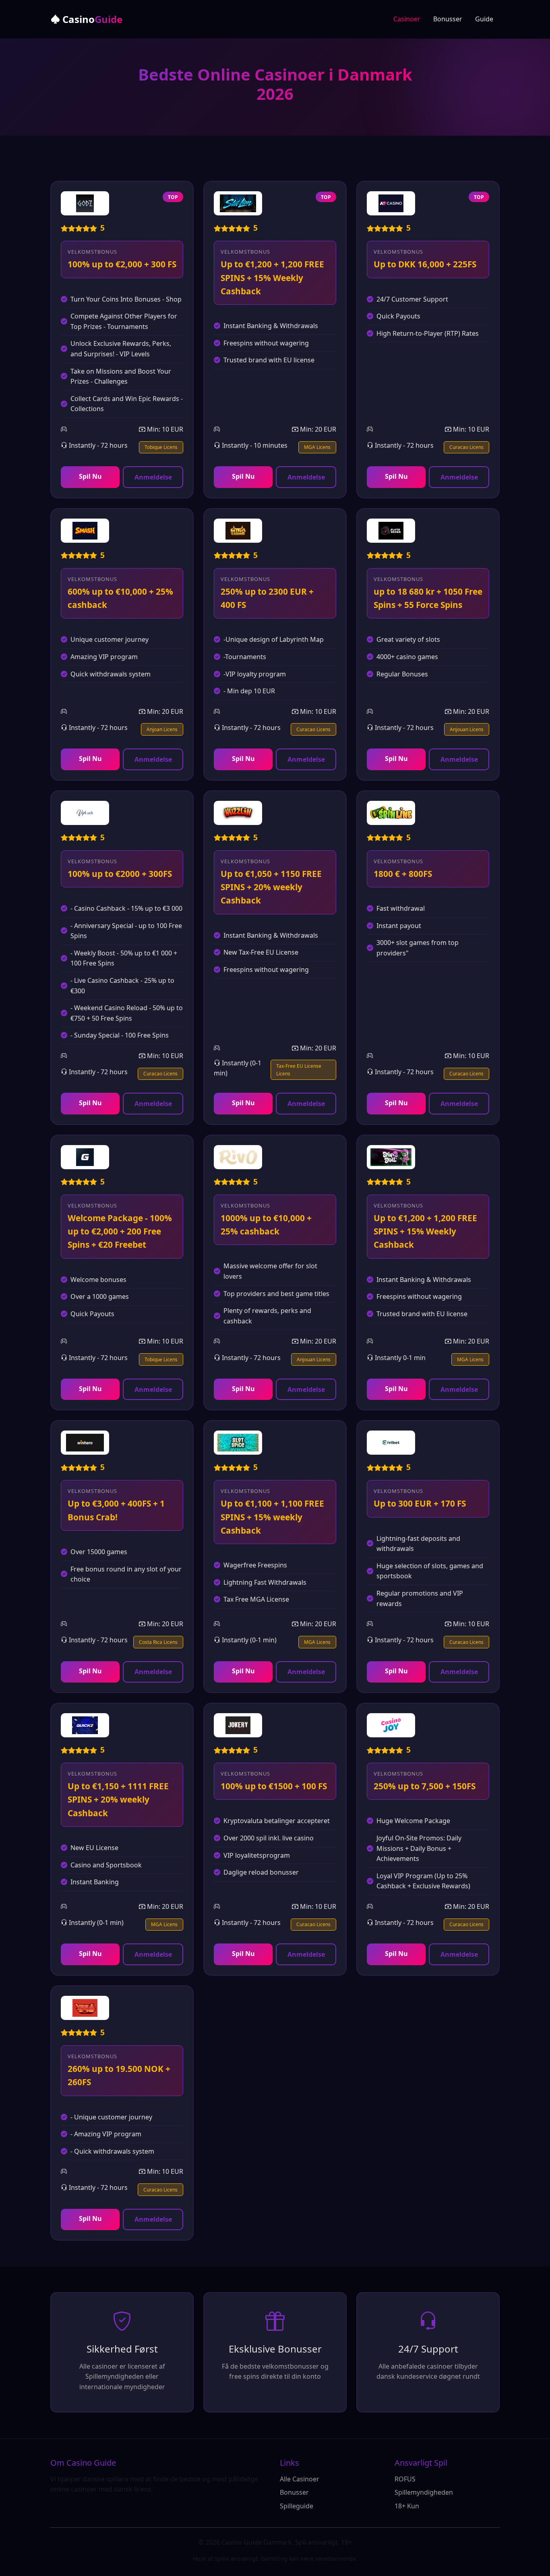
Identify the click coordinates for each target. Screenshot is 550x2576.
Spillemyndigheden (424, 2492)
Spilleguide (297, 2506)
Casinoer (407, 19)
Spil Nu (90, 476)
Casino (91, 19)
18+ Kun (407, 2506)
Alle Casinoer (300, 2479)
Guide (484, 19)
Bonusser (448, 19)
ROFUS (405, 2479)
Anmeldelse (153, 477)
